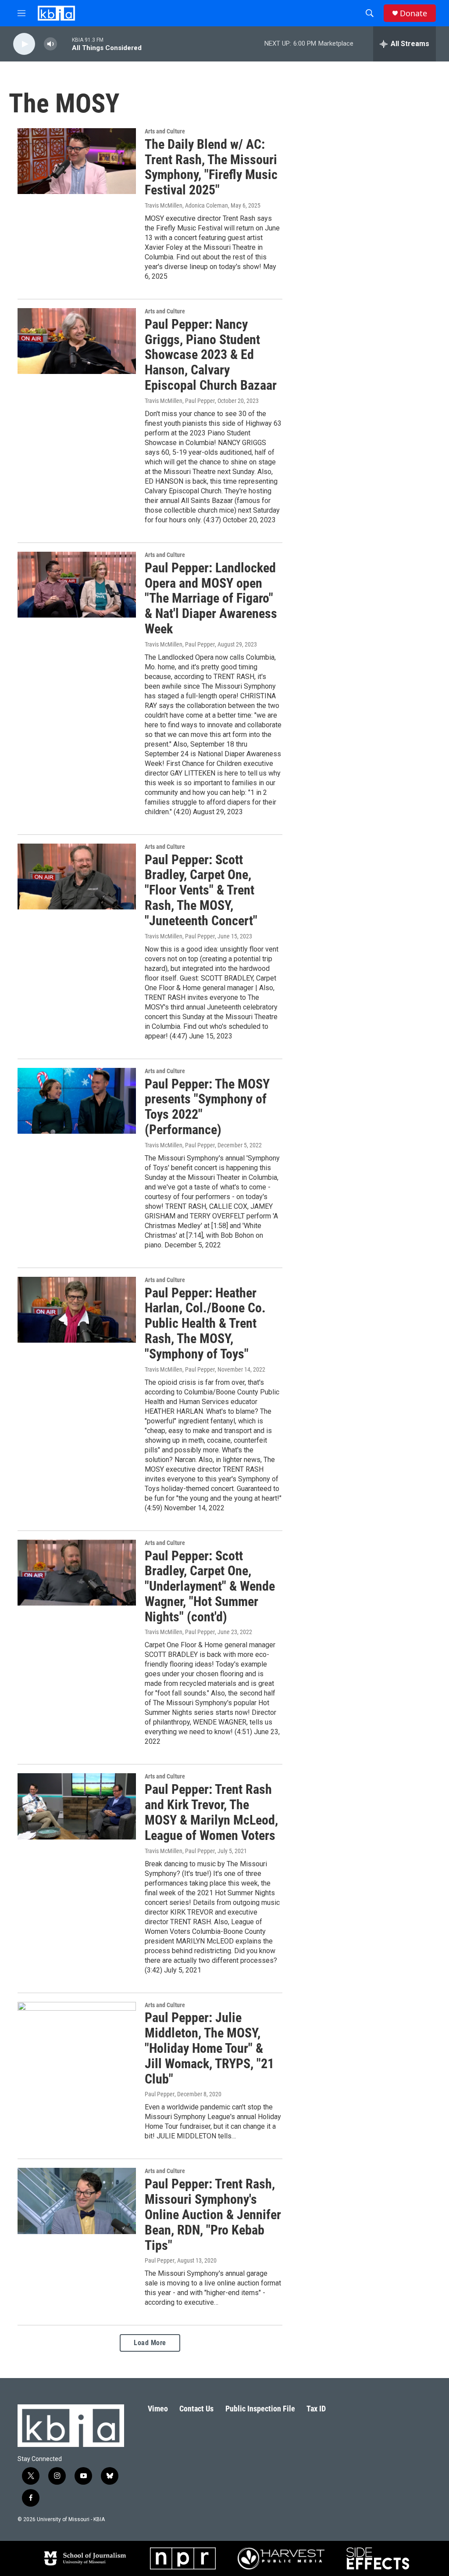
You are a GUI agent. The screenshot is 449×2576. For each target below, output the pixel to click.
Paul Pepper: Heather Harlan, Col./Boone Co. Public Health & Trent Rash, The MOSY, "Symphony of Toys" (205, 1323)
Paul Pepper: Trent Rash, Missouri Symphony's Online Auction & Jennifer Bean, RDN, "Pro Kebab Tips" (213, 2214)
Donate (413, 13)
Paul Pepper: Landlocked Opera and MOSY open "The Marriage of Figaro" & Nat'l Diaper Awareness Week (211, 598)
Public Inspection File (260, 2409)
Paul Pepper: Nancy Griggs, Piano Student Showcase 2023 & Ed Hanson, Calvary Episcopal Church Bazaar (211, 355)
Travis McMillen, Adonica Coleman (186, 205)
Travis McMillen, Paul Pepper (180, 401)
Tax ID (316, 2409)
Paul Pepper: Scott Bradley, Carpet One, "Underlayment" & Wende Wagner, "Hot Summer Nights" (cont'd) (210, 1586)
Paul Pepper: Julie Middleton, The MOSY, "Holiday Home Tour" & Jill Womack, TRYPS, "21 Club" (209, 2048)
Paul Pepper (160, 2094)
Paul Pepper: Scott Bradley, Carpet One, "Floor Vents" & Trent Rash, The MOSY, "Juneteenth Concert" (201, 890)
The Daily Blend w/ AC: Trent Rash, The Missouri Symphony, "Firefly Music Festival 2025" (211, 167)
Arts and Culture (165, 131)
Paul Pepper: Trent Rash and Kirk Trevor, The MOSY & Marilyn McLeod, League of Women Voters (211, 1812)
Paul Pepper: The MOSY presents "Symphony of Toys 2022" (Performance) (207, 1107)
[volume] (50, 44)
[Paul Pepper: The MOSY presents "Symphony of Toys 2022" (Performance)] (77, 1101)
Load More (150, 2343)
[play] (24, 44)
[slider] (64, 44)
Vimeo (158, 2409)
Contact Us (196, 2409)
